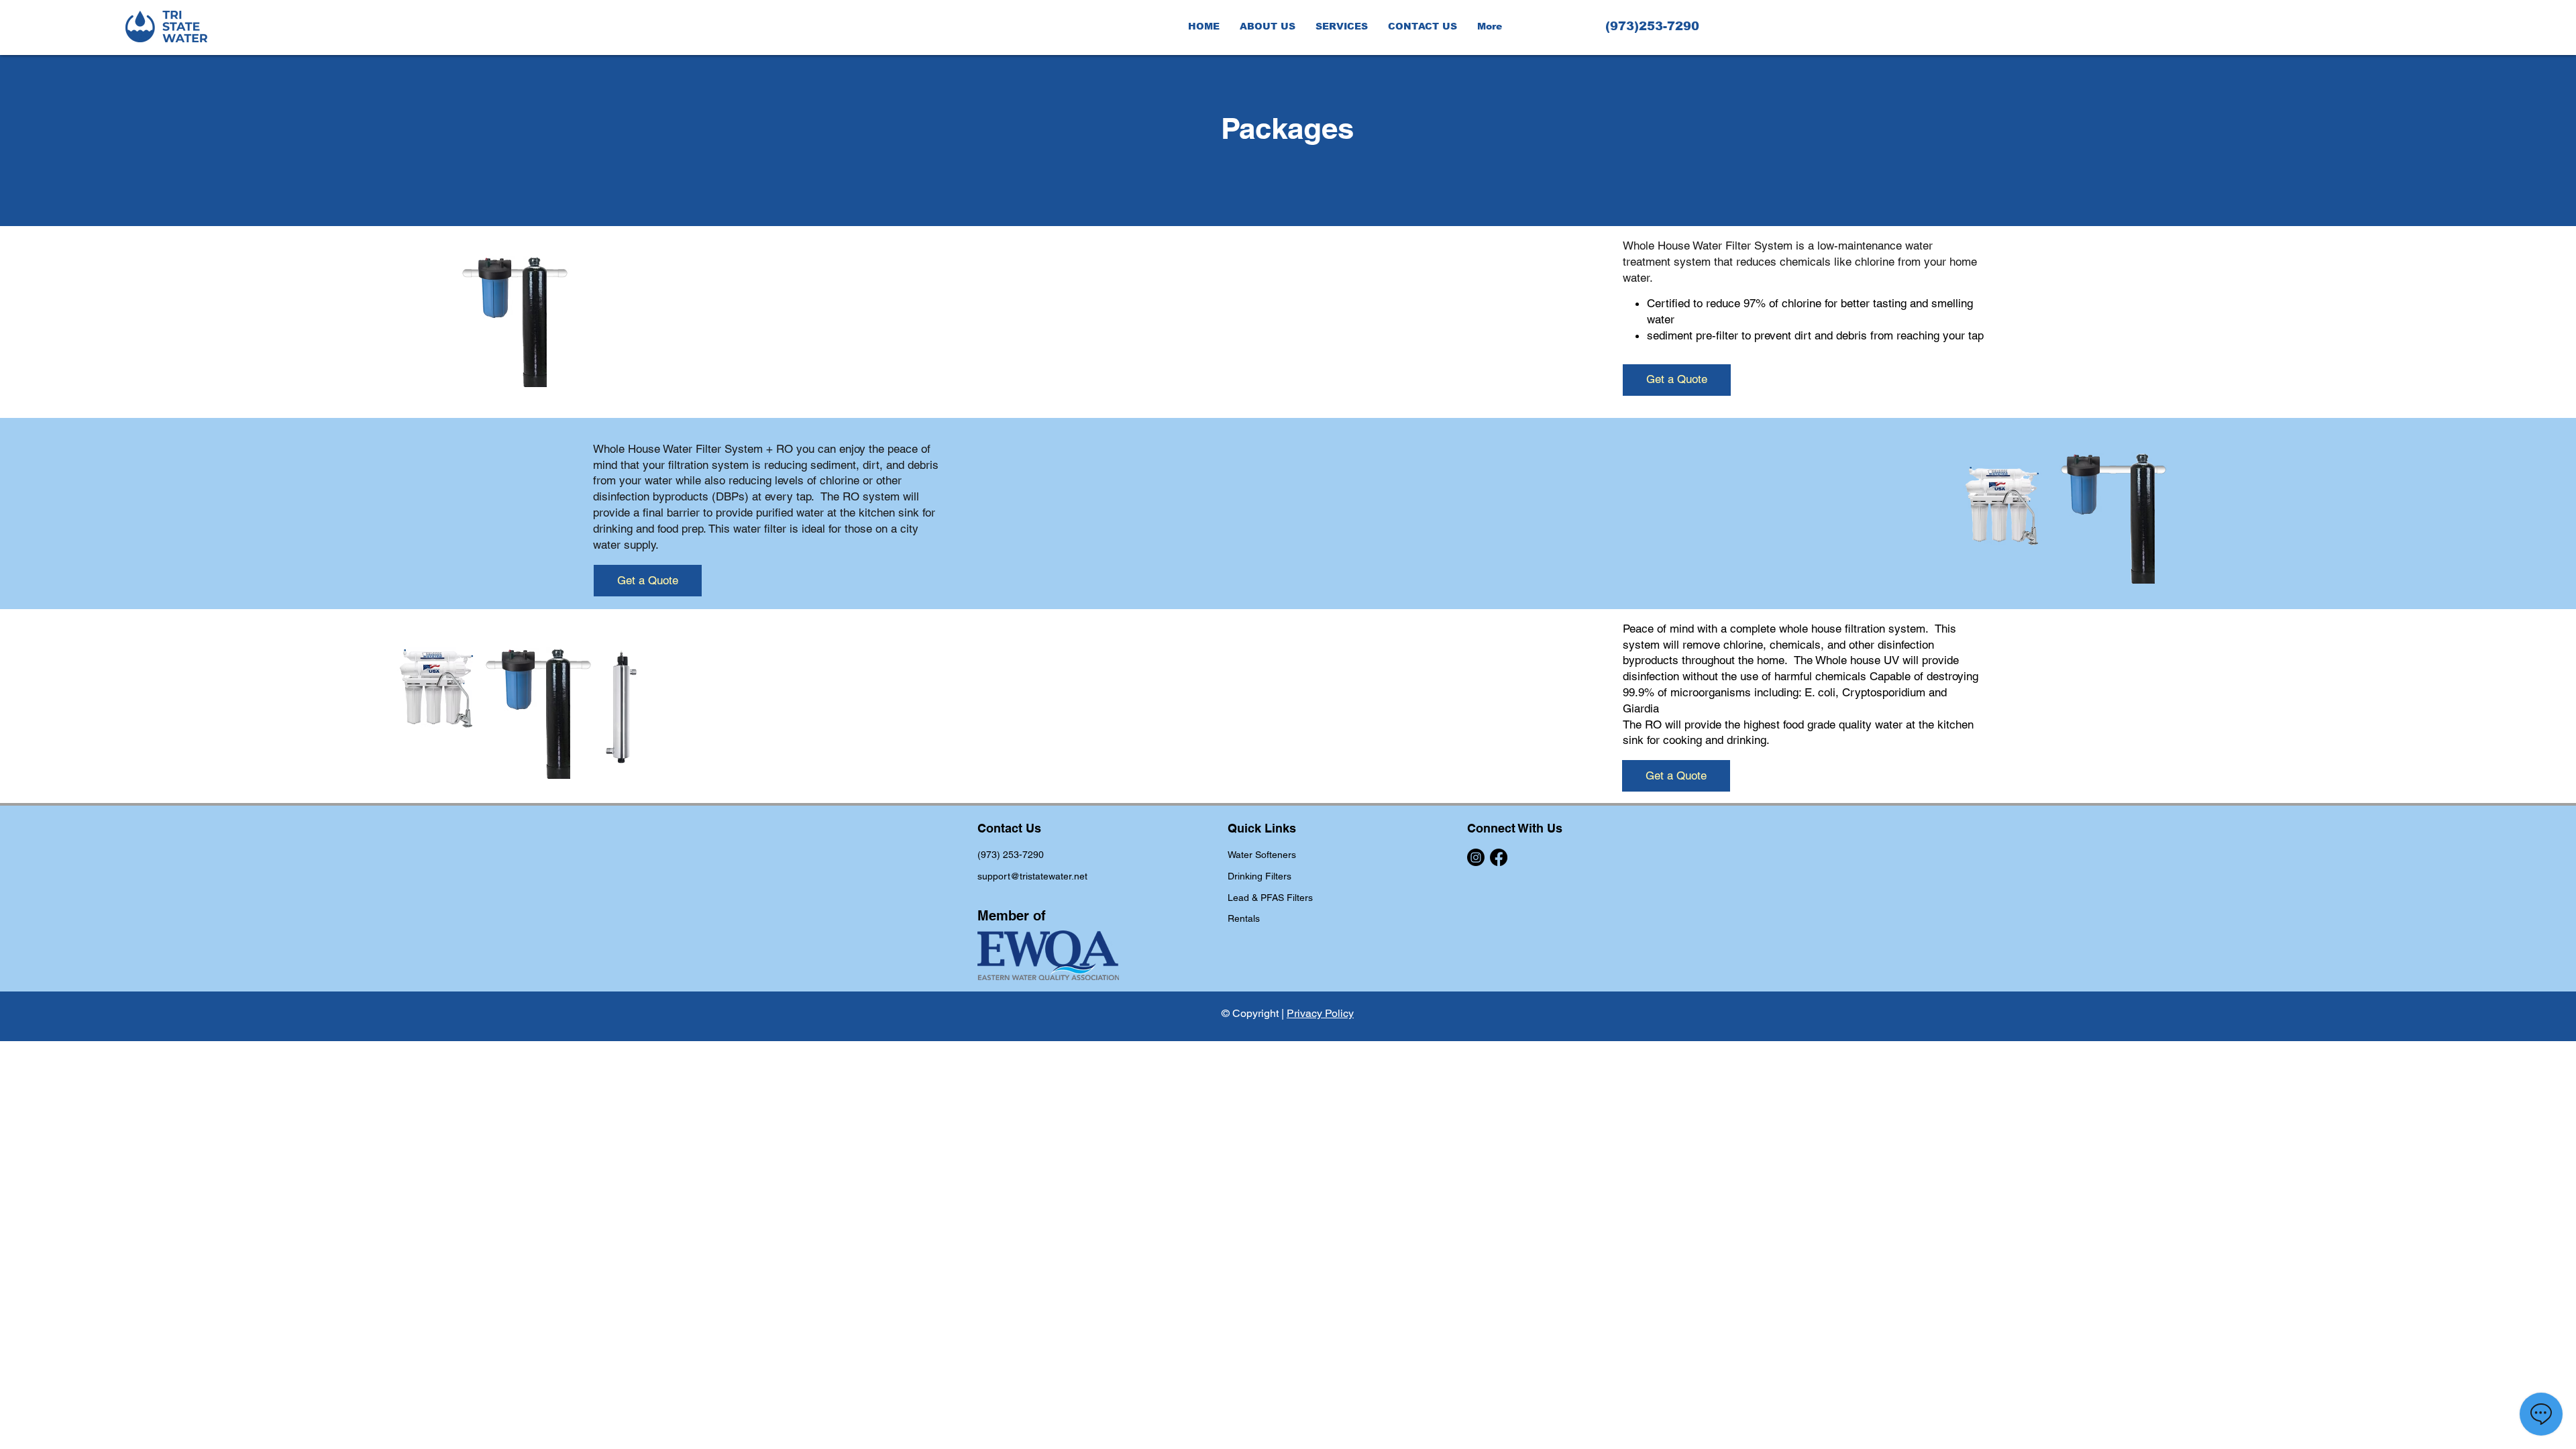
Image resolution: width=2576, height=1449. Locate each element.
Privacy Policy (1320, 1013)
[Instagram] (1476, 857)
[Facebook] (1499, 857)
